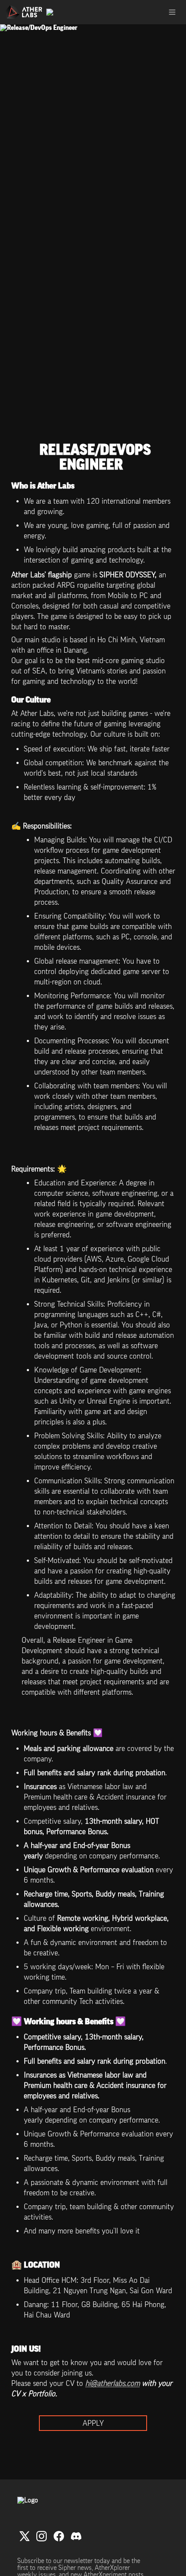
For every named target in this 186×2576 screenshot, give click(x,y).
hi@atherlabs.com (112, 2383)
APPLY (93, 2423)
